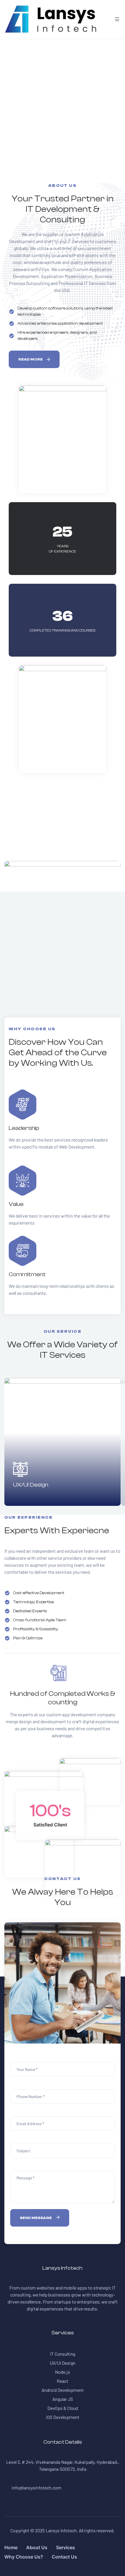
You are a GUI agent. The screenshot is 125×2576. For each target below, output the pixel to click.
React (63, 2381)
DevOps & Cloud (63, 2408)
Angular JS (63, 2399)
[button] (34, 359)
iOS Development (63, 2417)
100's (50, 1811)
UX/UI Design (31, 1485)
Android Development (63, 2390)
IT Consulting (63, 2354)
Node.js (63, 2372)
